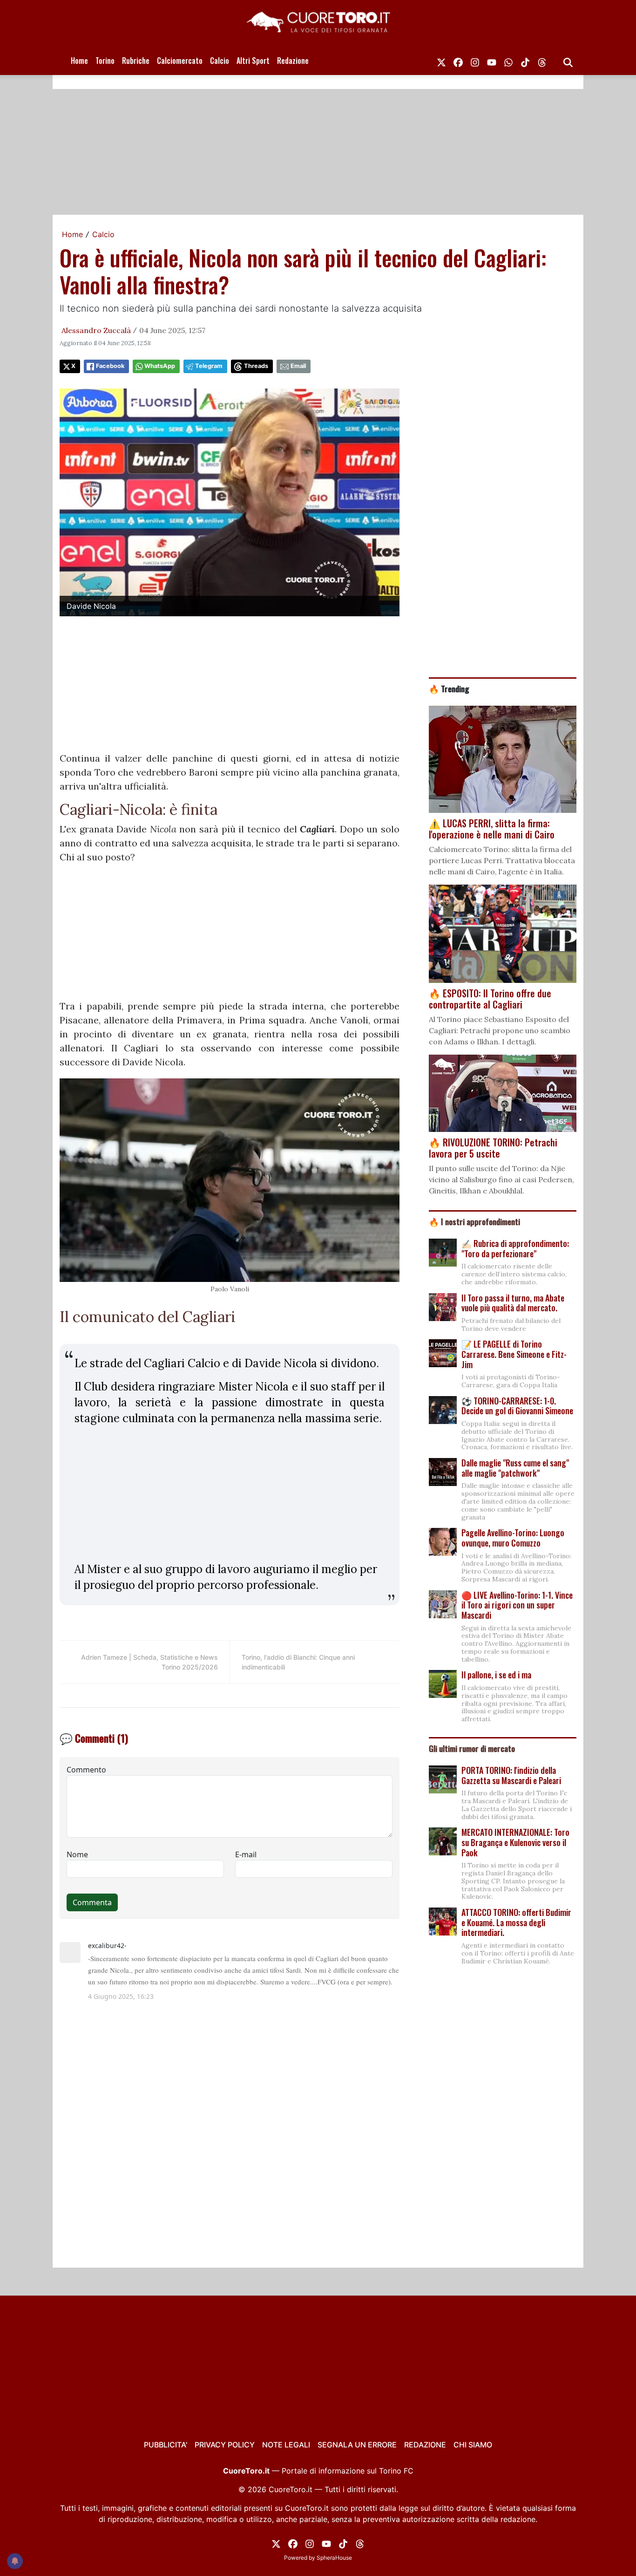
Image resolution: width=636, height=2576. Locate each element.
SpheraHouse (334, 2558)
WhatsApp (160, 366)
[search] (568, 61)
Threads (256, 366)
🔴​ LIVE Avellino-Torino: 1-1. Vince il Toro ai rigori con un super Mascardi (517, 1605)
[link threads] (542, 61)
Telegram (209, 366)
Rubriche (136, 61)
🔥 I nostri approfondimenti (474, 1221)
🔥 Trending (449, 688)
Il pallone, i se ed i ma (496, 1675)
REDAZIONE (425, 2445)
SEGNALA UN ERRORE (357, 2445)
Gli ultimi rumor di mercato (472, 1748)
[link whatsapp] (508, 61)
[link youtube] (492, 61)
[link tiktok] (525, 61)
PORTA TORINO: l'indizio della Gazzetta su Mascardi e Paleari (511, 1775)
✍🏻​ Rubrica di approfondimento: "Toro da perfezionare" (515, 1248)
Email (298, 366)
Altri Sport (253, 61)
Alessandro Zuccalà (96, 330)
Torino (105, 61)
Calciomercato (180, 61)
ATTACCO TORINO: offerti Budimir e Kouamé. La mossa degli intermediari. (516, 1922)
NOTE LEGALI (286, 2445)
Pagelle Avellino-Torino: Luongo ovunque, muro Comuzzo (513, 1538)
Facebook (110, 366)
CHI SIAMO (473, 2445)
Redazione (293, 61)
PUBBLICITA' (166, 2445)
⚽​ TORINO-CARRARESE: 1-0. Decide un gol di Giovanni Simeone (517, 1406)
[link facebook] (458, 61)
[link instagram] (475, 61)
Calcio (220, 61)
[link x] (441, 61)
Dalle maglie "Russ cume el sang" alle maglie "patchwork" (515, 1468)
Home (79, 61)
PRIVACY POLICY (225, 2445)
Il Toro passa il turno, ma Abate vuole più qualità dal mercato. (513, 1303)
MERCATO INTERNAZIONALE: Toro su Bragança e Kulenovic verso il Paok (515, 1842)
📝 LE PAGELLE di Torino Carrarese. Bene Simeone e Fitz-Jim (514, 1354)
